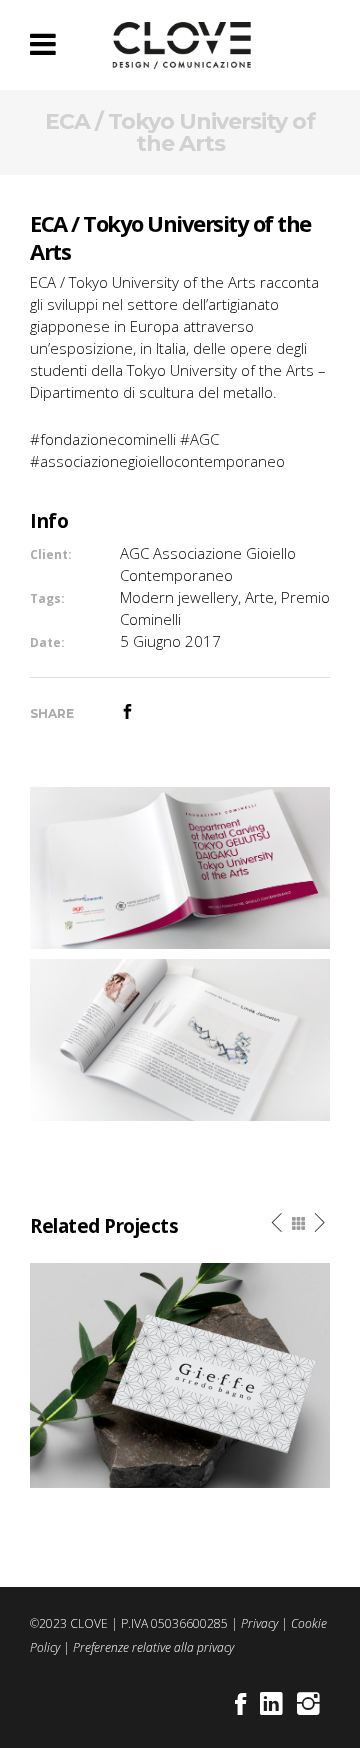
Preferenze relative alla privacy (153, 1647)
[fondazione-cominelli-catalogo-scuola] (180, 866)
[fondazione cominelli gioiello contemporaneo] (180, 1038)
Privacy (259, 1623)
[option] (180, 1375)
